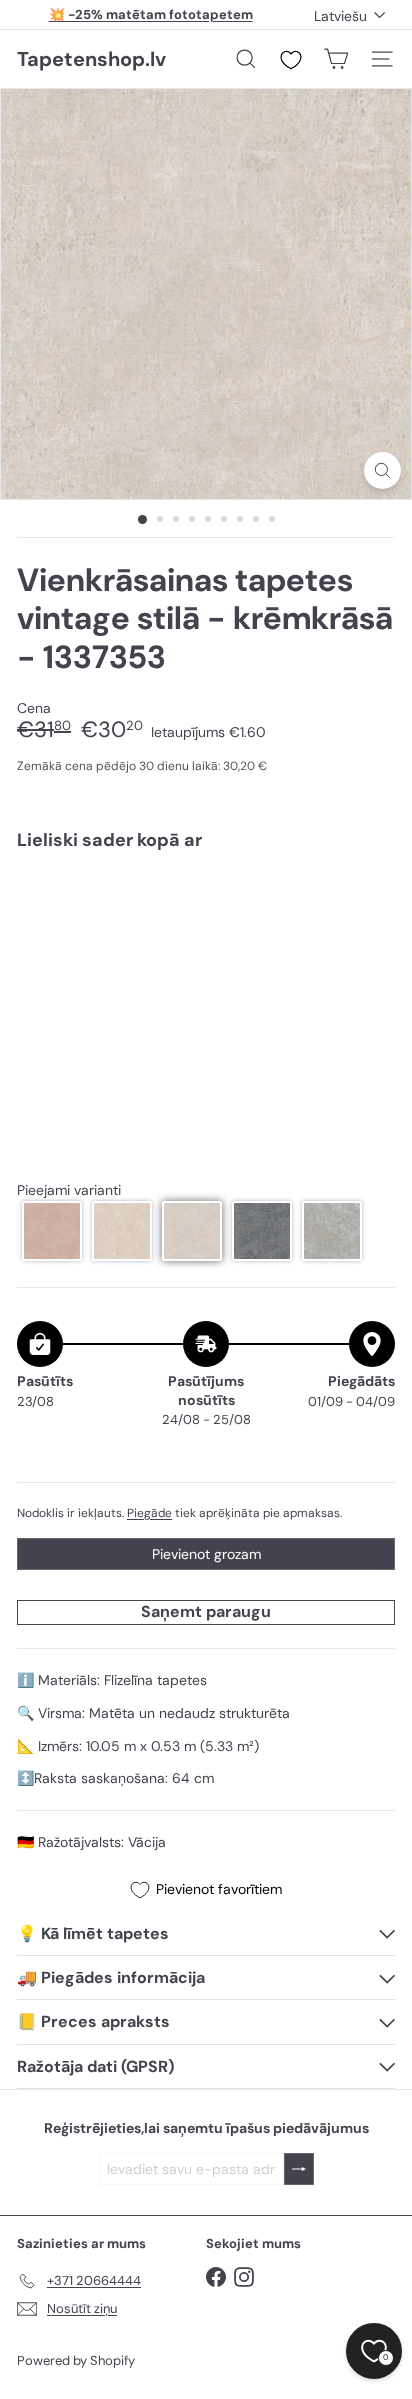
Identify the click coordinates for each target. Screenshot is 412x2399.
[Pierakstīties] (299, 2169)
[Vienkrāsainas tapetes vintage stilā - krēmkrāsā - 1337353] (206, 925)
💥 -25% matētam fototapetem (151, 14)
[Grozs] (336, 59)
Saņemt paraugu (206, 1611)
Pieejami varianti (69, 1190)
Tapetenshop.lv (91, 59)
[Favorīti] (291, 60)
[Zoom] (382, 470)
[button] (52, 1231)
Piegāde (149, 1513)
